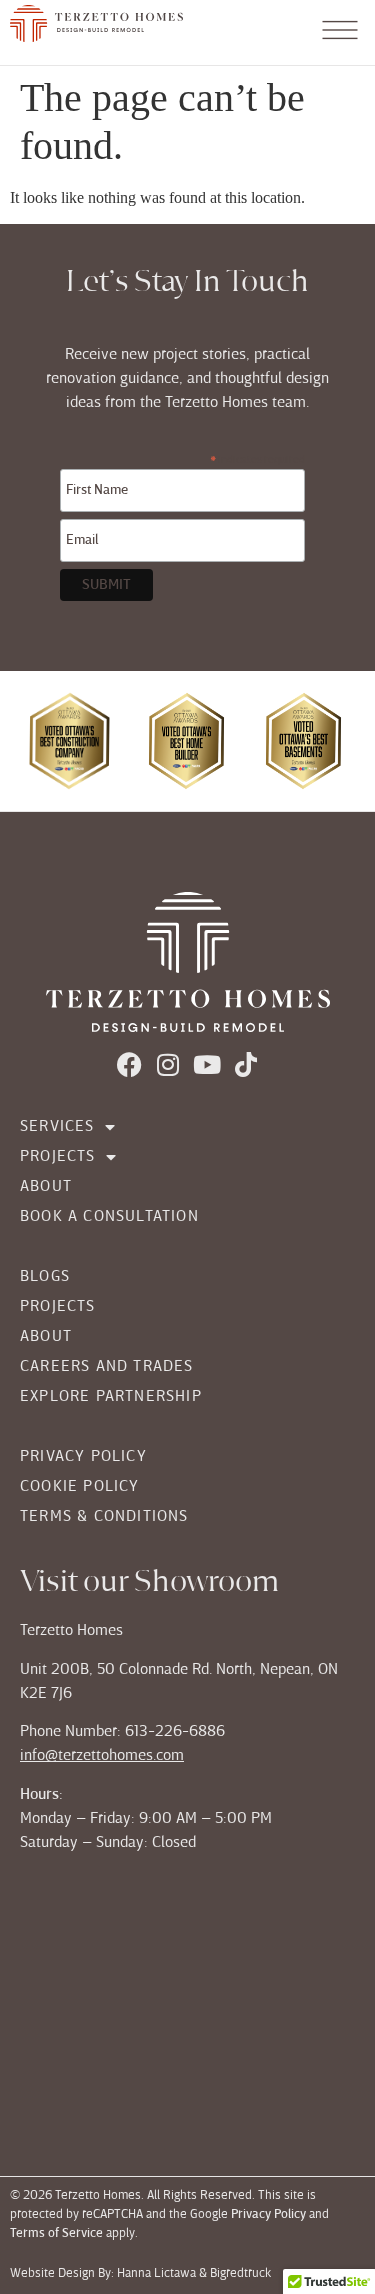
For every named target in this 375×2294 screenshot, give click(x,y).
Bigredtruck (242, 2274)
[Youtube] (207, 1064)
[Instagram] (168, 1064)
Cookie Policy (80, 1487)
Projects (58, 1157)
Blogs (45, 1277)
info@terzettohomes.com (102, 1756)
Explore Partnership (111, 1397)
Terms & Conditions (104, 1517)
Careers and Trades (107, 1367)
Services (57, 1127)
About (46, 1187)
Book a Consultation (109, 1217)
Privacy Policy (83, 1457)
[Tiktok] (246, 1064)
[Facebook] (129, 1064)
